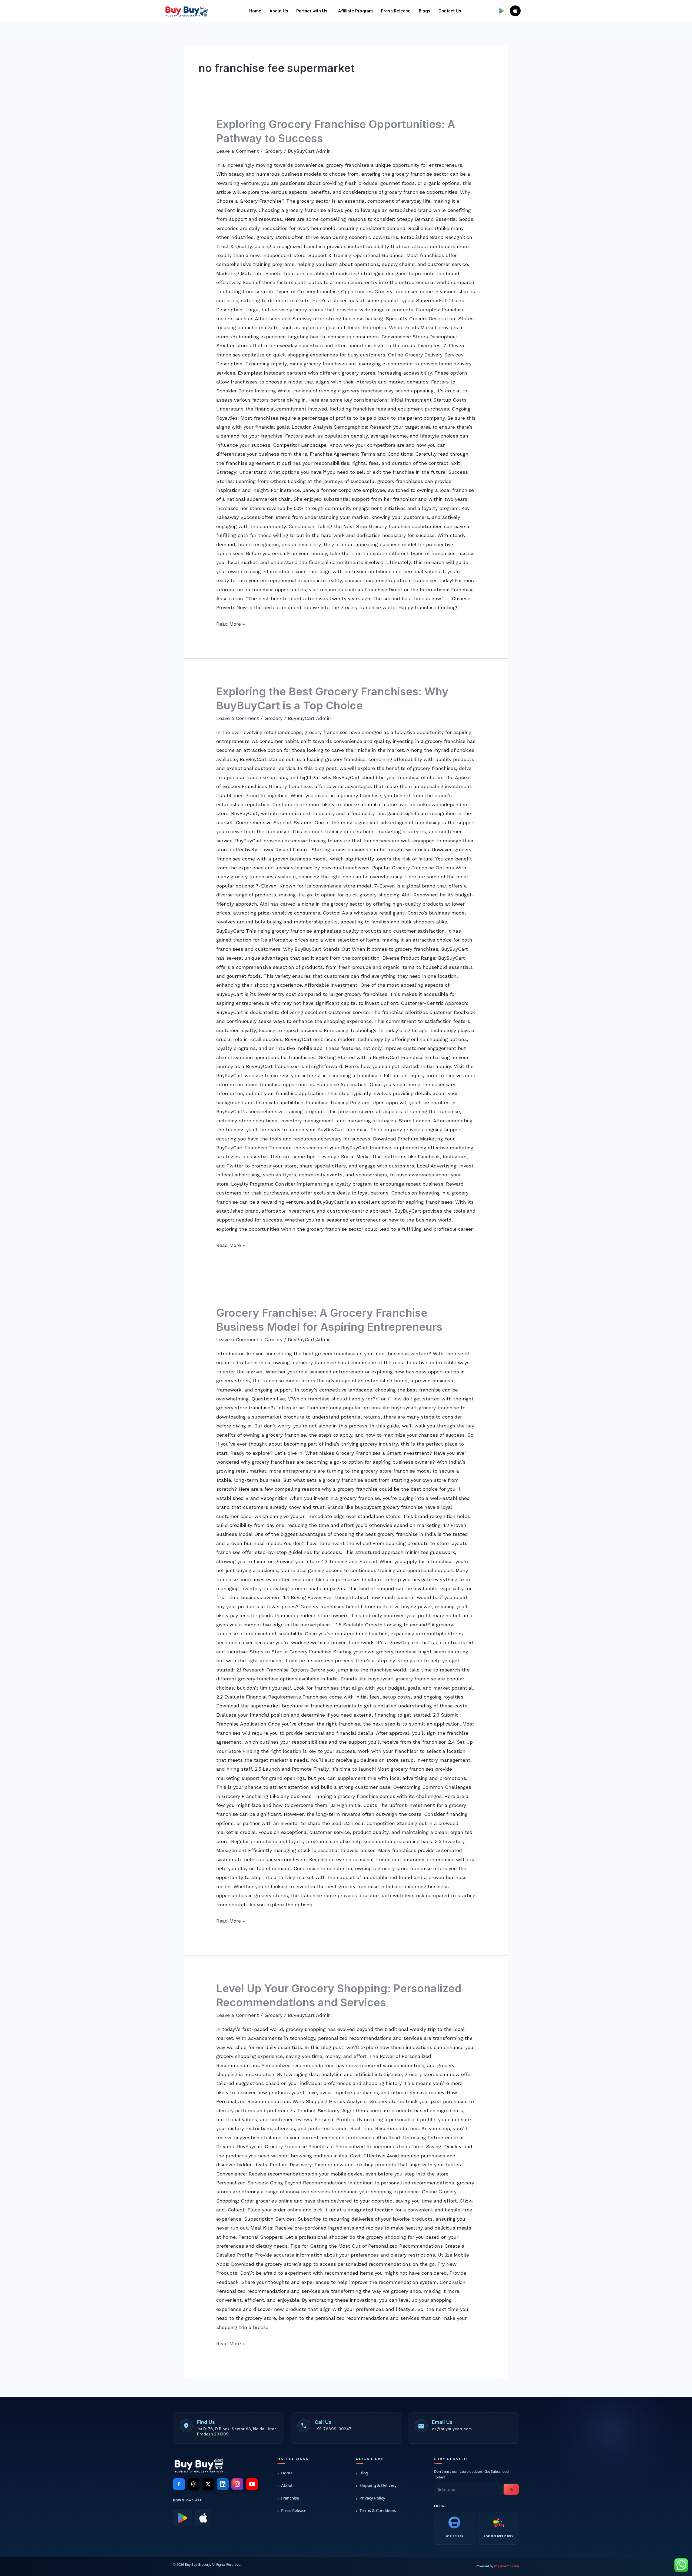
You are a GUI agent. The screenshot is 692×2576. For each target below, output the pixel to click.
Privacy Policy (372, 2498)
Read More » (231, 623)
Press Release (396, 11)
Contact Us (450, 11)
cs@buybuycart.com (452, 2429)
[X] (208, 2484)
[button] (313, 11)
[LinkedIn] (223, 2484)
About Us (279, 11)
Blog (364, 2473)
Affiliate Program (355, 11)
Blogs (425, 11)
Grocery (273, 151)
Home (255, 11)
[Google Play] (182, 2518)
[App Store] (203, 2518)
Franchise (290, 2498)
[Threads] (194, 2484)
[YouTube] (252, 2484)
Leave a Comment (238, 151)
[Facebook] (179, 2484)
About (287, 2485)
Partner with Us (312, 11)
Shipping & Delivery (378, 2485)
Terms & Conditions (378, 2510)
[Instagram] (237, 2484)
